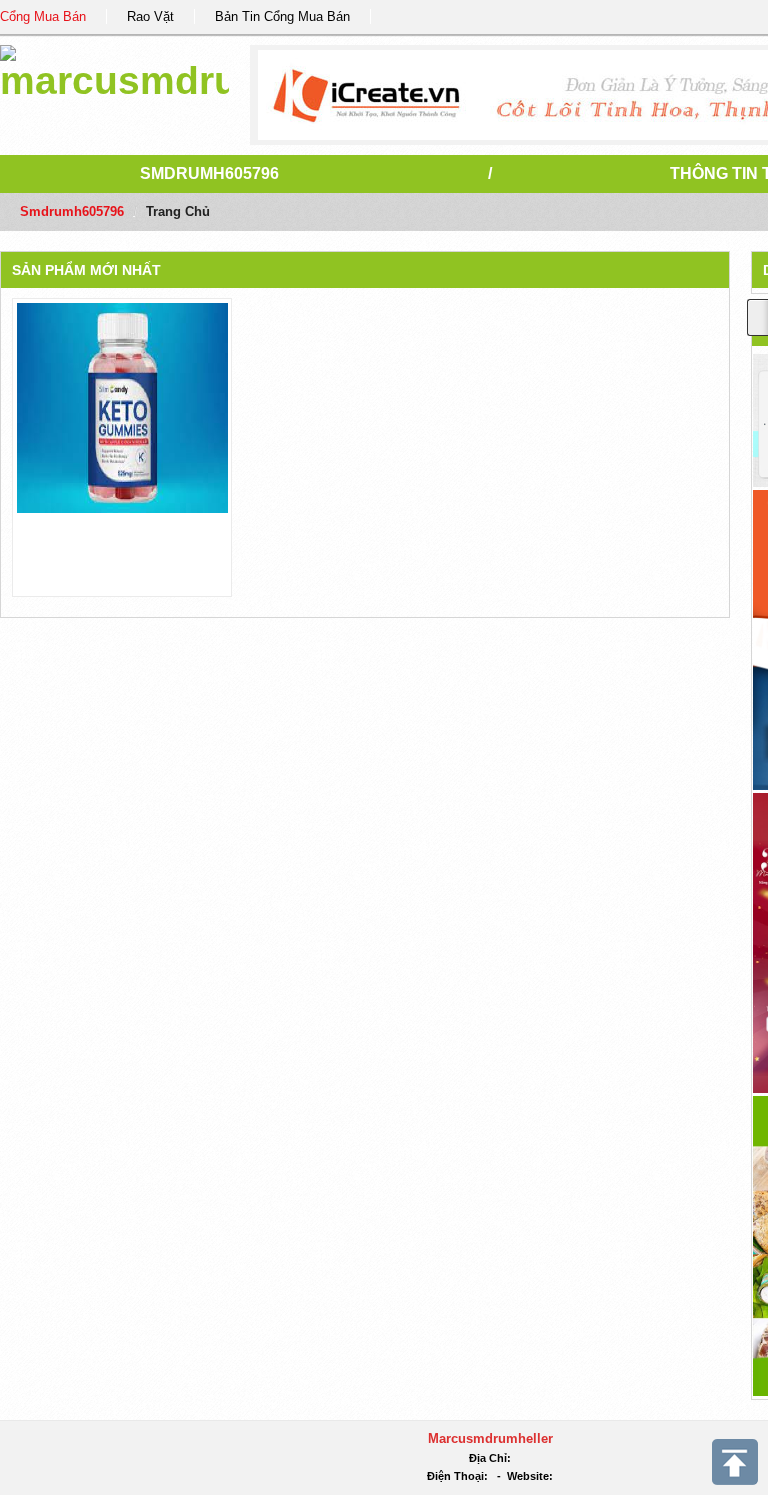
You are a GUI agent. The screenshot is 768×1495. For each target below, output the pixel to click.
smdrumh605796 (209, 173)
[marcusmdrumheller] (114, 69)
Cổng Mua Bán (43, 16)
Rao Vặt (150, 16)
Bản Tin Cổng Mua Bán (282, 16)
